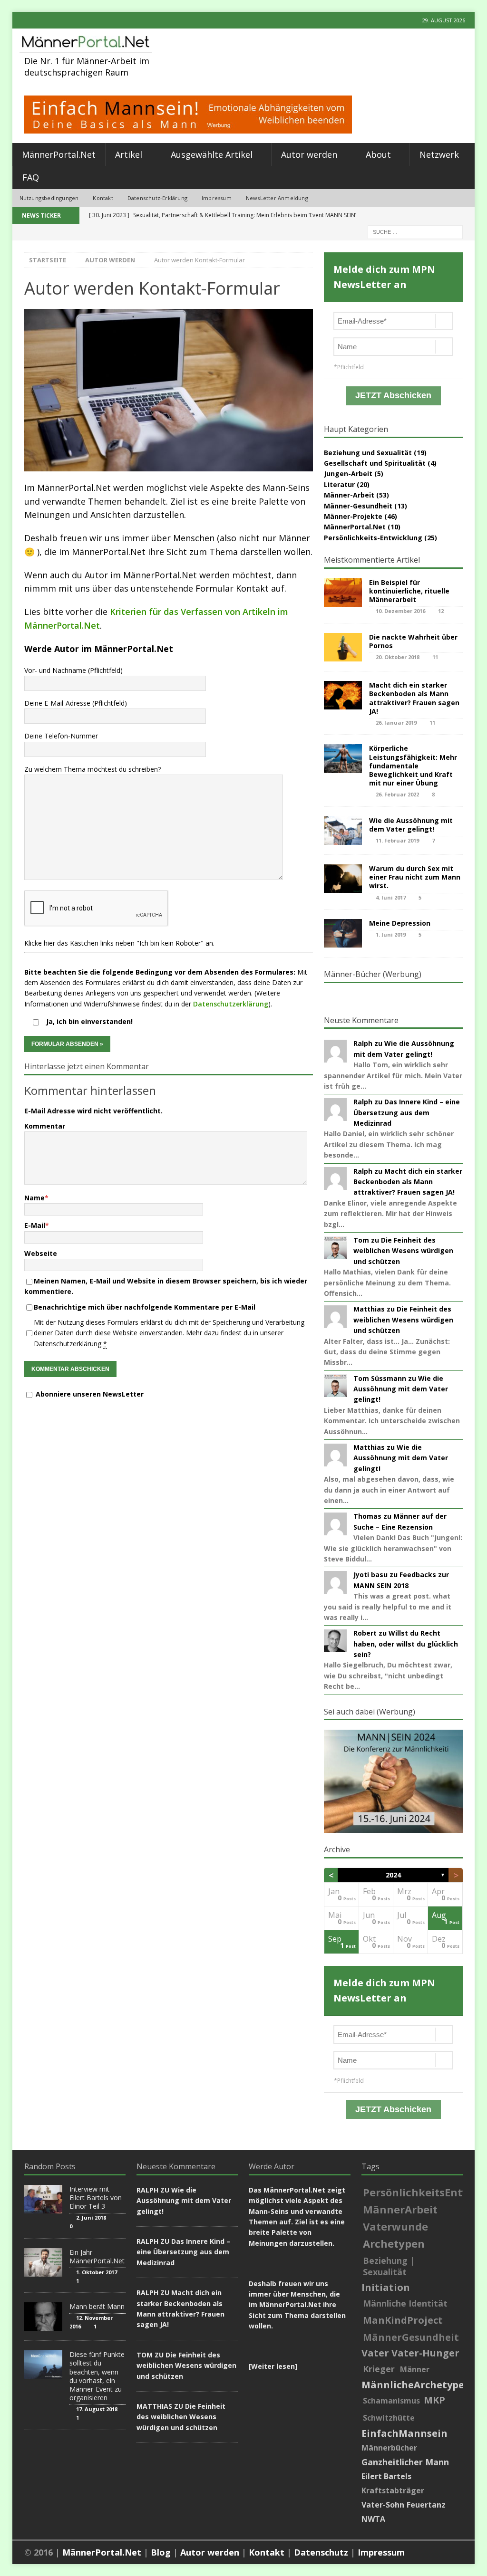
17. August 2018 (97, 2409)
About (378, 154)
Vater (375, 2353)
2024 (393, 1875)
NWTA (373, 2519)
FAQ (31, 177)
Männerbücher (389, 2448)
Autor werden (309, 154)
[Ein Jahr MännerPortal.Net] (43, 2262)
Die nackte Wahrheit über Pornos (413, 641)
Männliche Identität (405, 2303)
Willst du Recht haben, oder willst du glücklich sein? (406, 1644)
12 (441, 611)
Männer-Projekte (353, 516)
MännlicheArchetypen (416, 2385)
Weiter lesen (273, 2366)
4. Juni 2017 (391, 897)
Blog (161, 2552)
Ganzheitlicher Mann (405, 2462)
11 (435, 657)
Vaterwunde (395, 2226)
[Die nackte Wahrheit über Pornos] (343, 647)
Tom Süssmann (380, 1378)
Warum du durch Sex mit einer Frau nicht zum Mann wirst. (415, 877)
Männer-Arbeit (349, 495)
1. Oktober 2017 (97, 2272)
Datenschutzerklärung (231, 1004)
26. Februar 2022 (397, 794)
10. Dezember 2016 (400, 611)
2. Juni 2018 (91, 2217)
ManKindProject (403, 2320)
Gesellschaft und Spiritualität (375, 463)
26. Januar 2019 (396, 723)
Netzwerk (439, 154)
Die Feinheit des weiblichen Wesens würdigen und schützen (403, 1251)
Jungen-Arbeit (348, 474)
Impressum (217, 198)
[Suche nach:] (415, 231)
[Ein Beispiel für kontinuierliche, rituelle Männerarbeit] (343, 593)
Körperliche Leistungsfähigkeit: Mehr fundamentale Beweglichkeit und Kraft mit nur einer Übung (413, 766)
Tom (361, 1240)
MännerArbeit (400, 2209)
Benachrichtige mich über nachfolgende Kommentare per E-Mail (145, 1307)
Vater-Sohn (383, 2505)
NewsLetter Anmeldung (277, 198)
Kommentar (45, 1126)
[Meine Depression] (343, 933)
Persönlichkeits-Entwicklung (373, 538)
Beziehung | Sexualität (389, 2266)
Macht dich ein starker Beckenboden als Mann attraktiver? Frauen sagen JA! (414, 698)
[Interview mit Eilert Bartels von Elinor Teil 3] (43, 2199)
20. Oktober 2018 (398, 657)
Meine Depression (400, 923)
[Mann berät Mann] (43, 2317)
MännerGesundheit (411, 2337)
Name (34, 1198)
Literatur (339, 484)
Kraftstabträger (393, 2490)
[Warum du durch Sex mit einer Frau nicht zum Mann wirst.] (343, 879)
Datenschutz (321, 2552)
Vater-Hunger (425, 2353)
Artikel (129, 154)
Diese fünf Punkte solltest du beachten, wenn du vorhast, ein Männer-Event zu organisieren (97, 2376)
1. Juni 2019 (391, 934)
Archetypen (394, 2243)
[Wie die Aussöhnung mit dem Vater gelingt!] (343, 831)
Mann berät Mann (97, 2306)
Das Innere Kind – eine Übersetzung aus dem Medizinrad (407, 1112)
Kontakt (103, 198)
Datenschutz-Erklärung (157, 198)
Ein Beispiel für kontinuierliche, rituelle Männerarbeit (409, 591)
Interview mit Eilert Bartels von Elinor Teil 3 (96, 2198)
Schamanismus (391, 2401)
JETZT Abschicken (393, 395)
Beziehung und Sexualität (368, 453)
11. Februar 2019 (397, 840)
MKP (434, 2400)
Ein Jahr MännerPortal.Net (97, 2256)
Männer (415, 2369)
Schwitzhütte (389, 2418)
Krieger (379, 2369)
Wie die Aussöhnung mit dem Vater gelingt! (411, 825)
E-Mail (35, 1225)
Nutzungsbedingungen (49, 198)
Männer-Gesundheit (358, 506)
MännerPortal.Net (59, 154)
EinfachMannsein (404, 2433)
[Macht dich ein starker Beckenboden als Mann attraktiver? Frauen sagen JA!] (343, 695)
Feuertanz (426, 2505)
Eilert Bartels (386, 2476)
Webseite (41, 1253)
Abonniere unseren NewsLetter (89, 1394)
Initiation (386, 2288)
